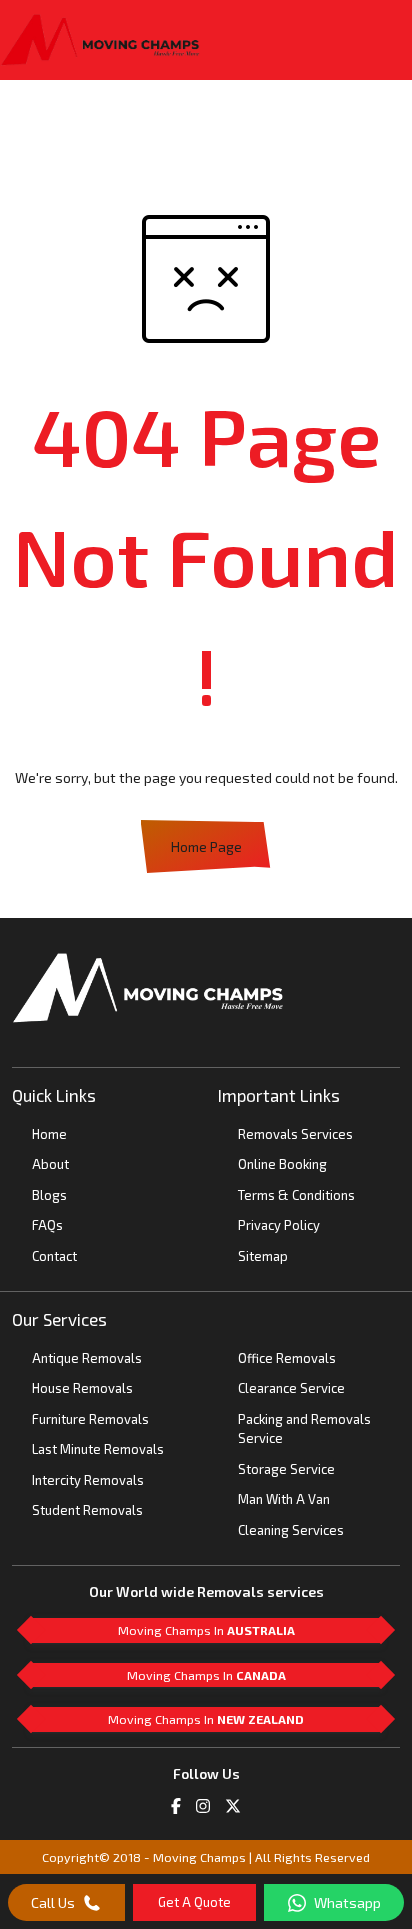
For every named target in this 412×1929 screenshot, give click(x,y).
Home (49, 1134)
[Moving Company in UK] (100, 40)
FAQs (47, 1225)
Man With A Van (284, 1499)
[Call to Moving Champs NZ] (148, 985)
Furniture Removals (90, 1419)
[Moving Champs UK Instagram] (203, 1804)
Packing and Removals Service (304, 1429)
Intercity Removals (88, 1480)
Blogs (49, 1195)
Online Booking (282, 1164)
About (50, 1164)
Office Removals (287, 1358)
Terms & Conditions (296, 1195)
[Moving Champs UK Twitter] (233, 1804)
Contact (54, 1256)
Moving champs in (206, 1630)
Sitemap (263, 1256)
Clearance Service (291, 1388)
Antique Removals (87, 1358)
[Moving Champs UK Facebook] (176, 1804)
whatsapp (347, 1902)
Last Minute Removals (98, 1449)
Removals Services (295, 1134)
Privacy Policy (279, 1225)
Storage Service (286, 1469)
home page (206, 846)
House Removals (82, 1388)
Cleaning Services (291, 1530)
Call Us (53, 1902)
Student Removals (87, 1510)
